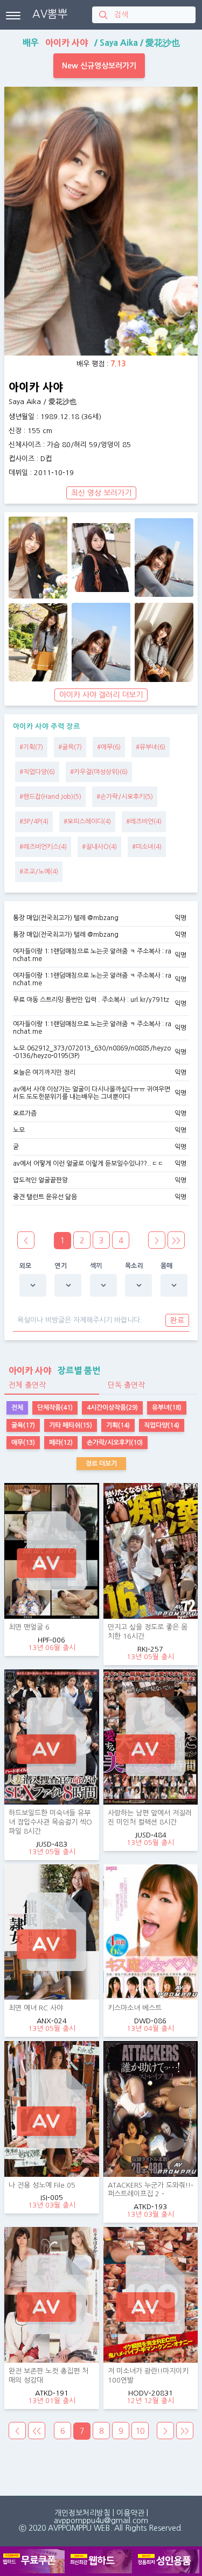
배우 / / (101, 43)
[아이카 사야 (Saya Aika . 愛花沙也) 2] (101, 558)
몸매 (167, 1266)
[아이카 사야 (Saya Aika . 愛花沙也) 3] (164, 558)
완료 (177, 1320)
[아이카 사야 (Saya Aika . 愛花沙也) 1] (38, 558)
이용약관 (130, 2513)
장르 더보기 (101, 1464)
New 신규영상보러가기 (99, 66)
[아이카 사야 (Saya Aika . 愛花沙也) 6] (164, 642)
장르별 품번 (54, 1370)
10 (140, 2431)
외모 (26, 1266)
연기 (61, 1266)
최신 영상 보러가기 (101, 493)
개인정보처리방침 (82, 2513)
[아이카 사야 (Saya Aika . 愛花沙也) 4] (38, 642)
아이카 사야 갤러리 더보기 (101, 695)
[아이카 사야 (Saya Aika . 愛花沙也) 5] (101, 642)
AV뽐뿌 (50, 14)
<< (37, 2431)
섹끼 (96, 1266)
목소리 (134, 1266)
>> (176, 1241)
